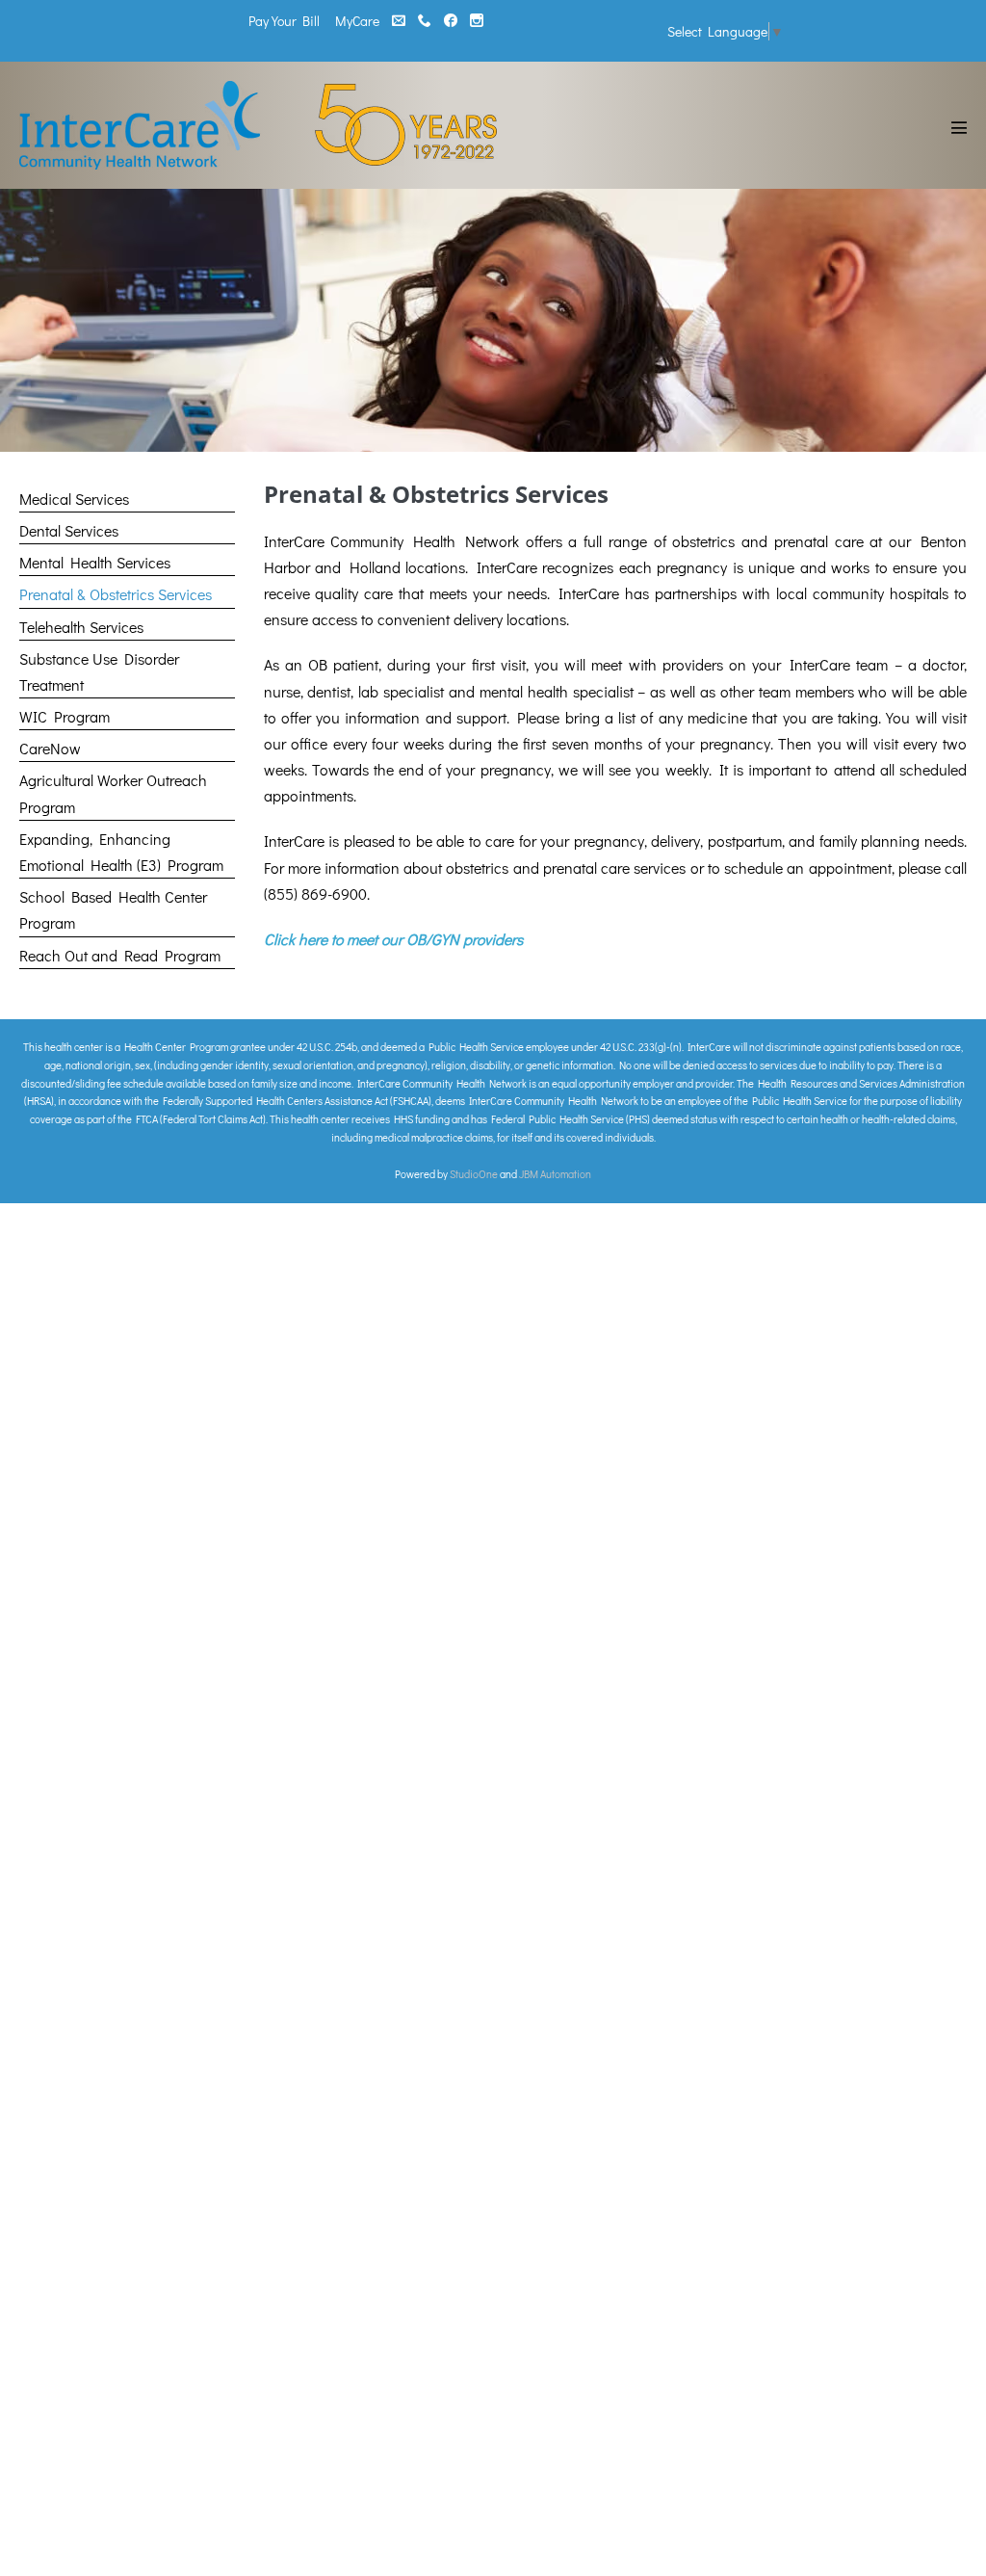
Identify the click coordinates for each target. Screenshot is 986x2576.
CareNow (50, 748)
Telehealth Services (81, 627)
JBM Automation (555, 1174)
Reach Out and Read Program (120, 955)
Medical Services (74, 499)
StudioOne (474, 1174)
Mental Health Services (95, 562)
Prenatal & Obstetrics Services (116, 594)
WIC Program (65, 716)
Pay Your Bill (284, 21)
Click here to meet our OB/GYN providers (393, 939)
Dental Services (69, 530)
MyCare (357, 21)
